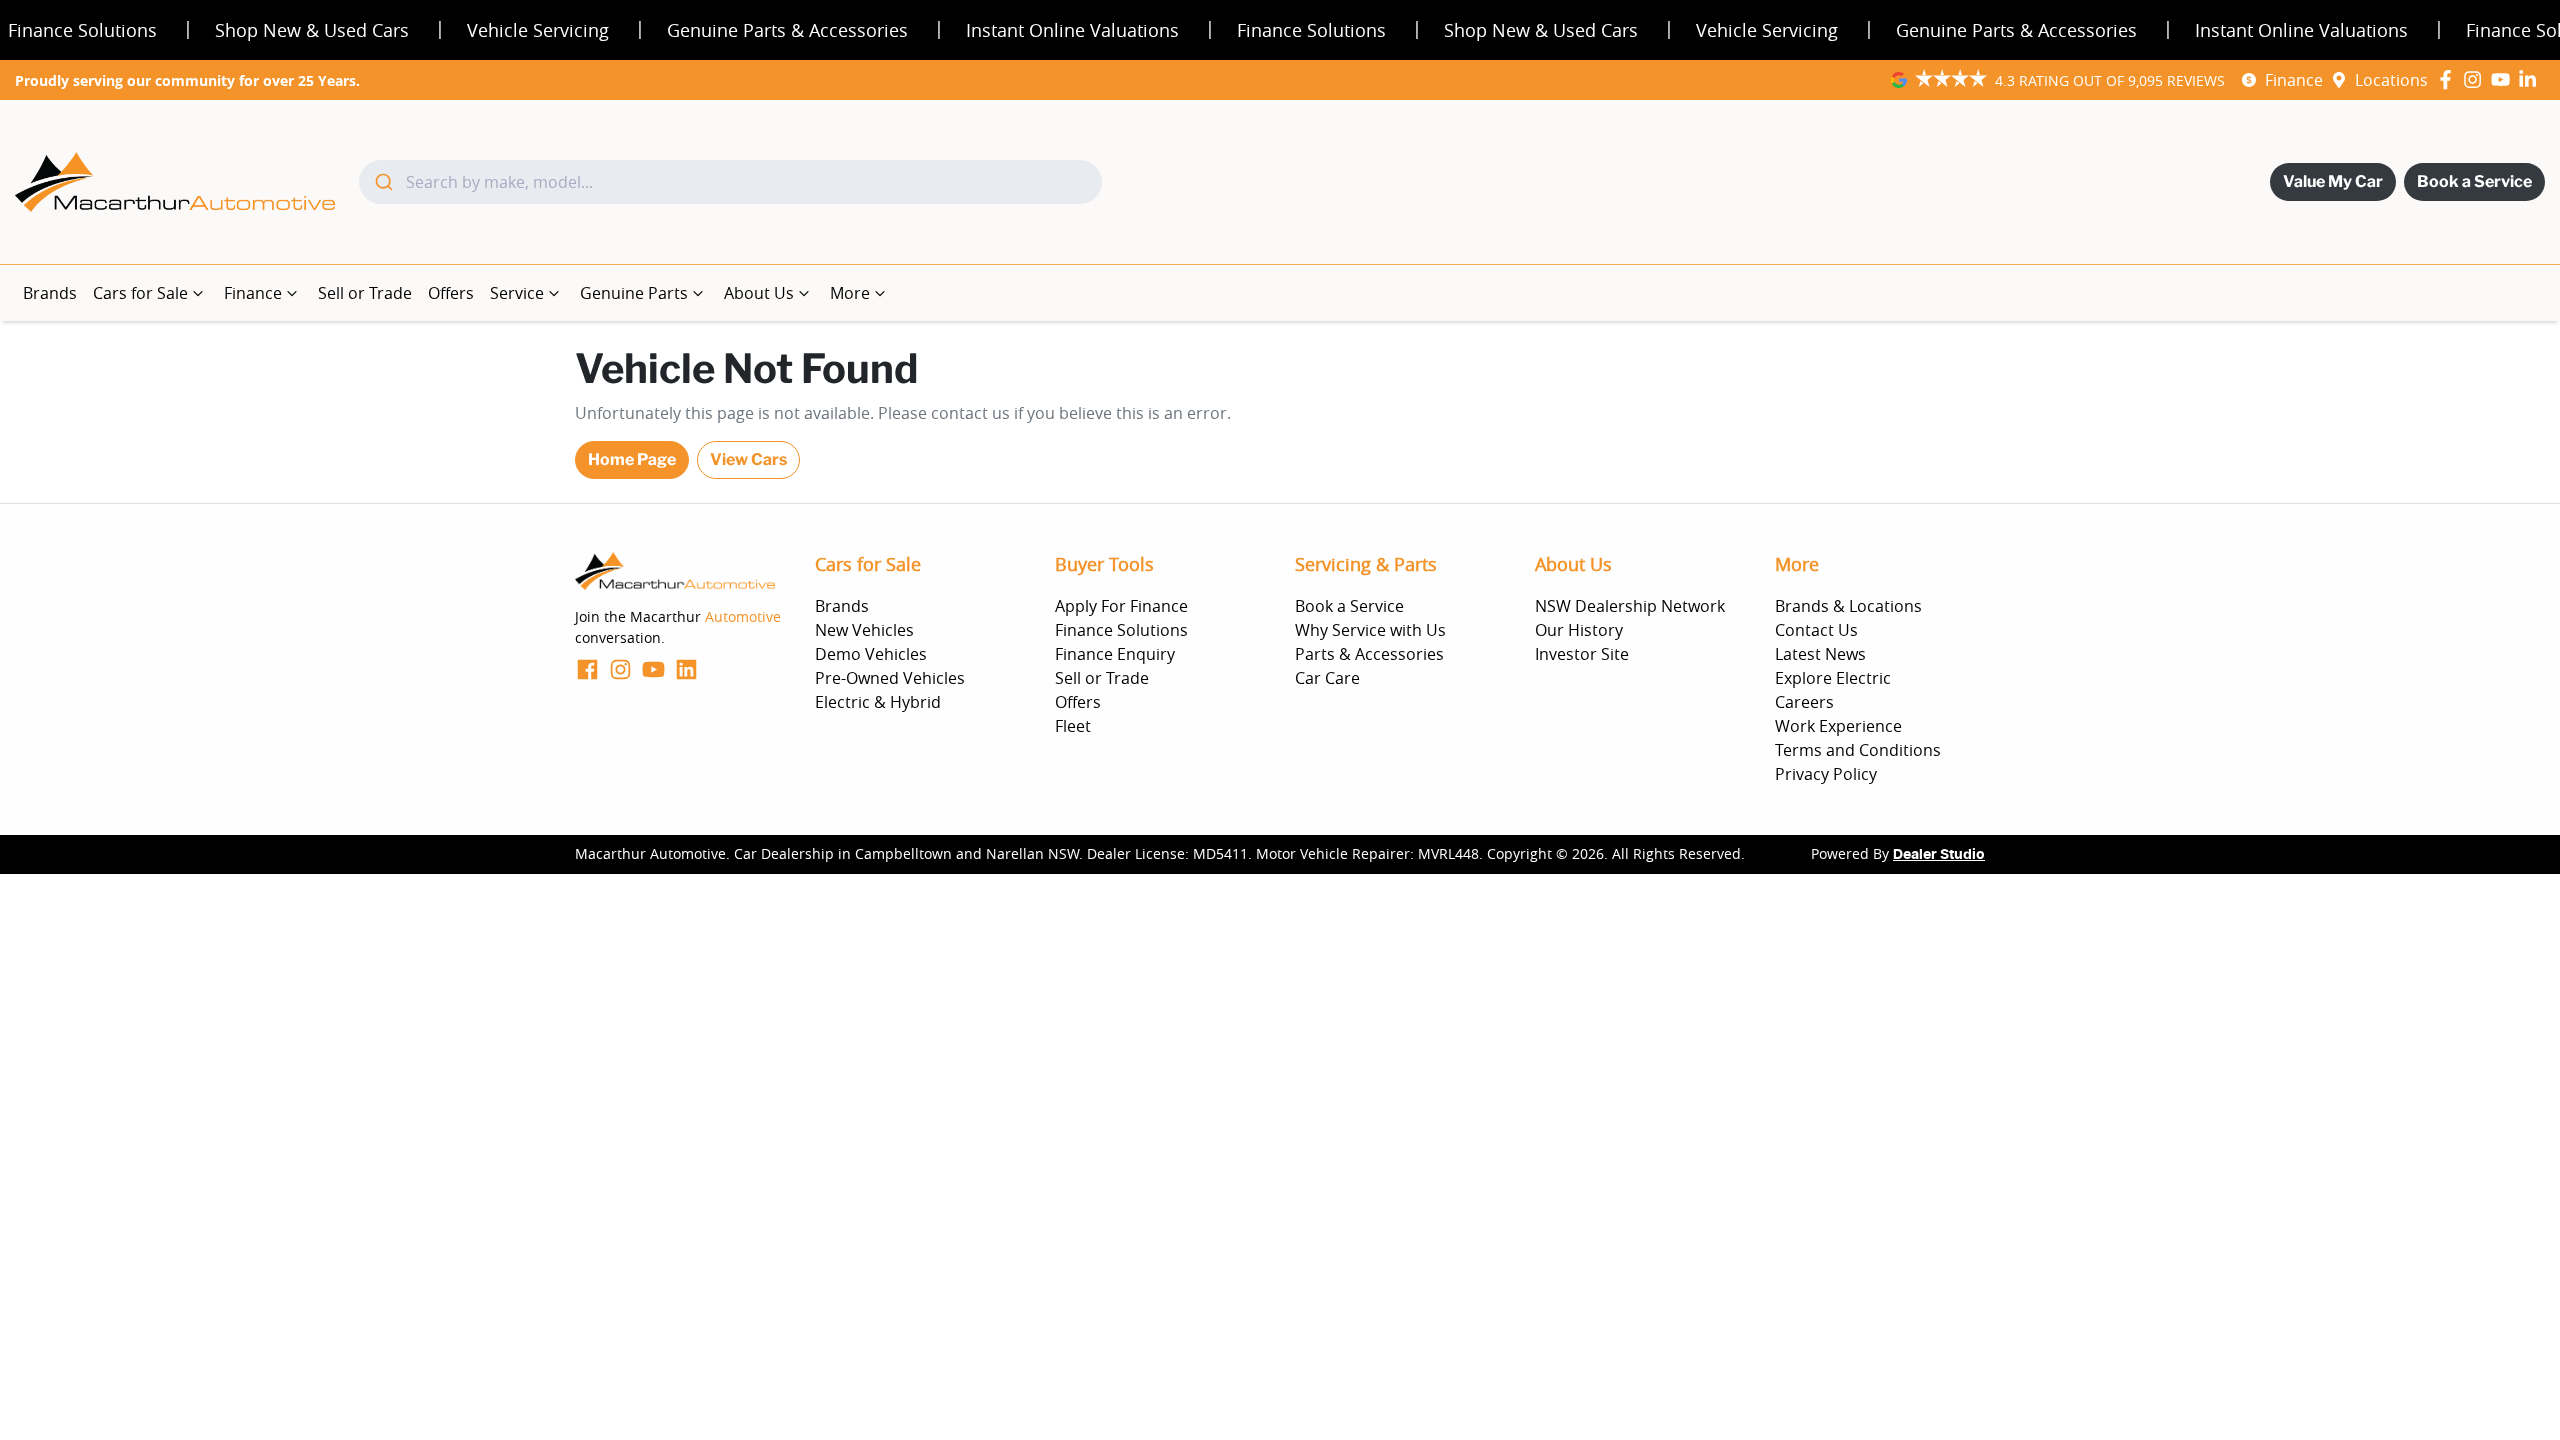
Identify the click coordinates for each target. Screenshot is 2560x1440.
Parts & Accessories (1369, 654)
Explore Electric (1833, 678)
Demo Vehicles (871, 654)
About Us (759, 293)
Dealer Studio (1939, 855)
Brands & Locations (1848, 606)
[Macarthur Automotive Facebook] (2449, 79)
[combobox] (730, 182)
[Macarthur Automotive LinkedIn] (2531, 79)
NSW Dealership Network (1630, 606)
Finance (2294, 80)
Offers (451, 293)
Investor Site (1582, 654)
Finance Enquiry (1115, 654)
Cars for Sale (140, 293)
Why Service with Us (1370, 630)
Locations (2391, 80)
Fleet (1073, 726)
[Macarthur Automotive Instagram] (2476, 79)
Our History (1579, 630)
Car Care (1327, 678)
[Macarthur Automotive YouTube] (2504, 79)
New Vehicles (864, 630)
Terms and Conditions (1858, 750)
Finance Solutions (1121, 630)
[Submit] (382, 182)
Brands (50, 293)
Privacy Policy (1826, 774)
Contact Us (1816, 630)
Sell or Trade (365, 293)
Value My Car (2333, 181)
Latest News (1820, 654)
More (850, 293)
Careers (1804, 702)
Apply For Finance (1121, 606)
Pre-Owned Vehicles (890, 678)
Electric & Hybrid (878, 702)
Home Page (632, 459)
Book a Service (2474, 181)
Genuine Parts (634, 293)
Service (517, 293)
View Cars (748, 459)
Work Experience (1838, 726)
